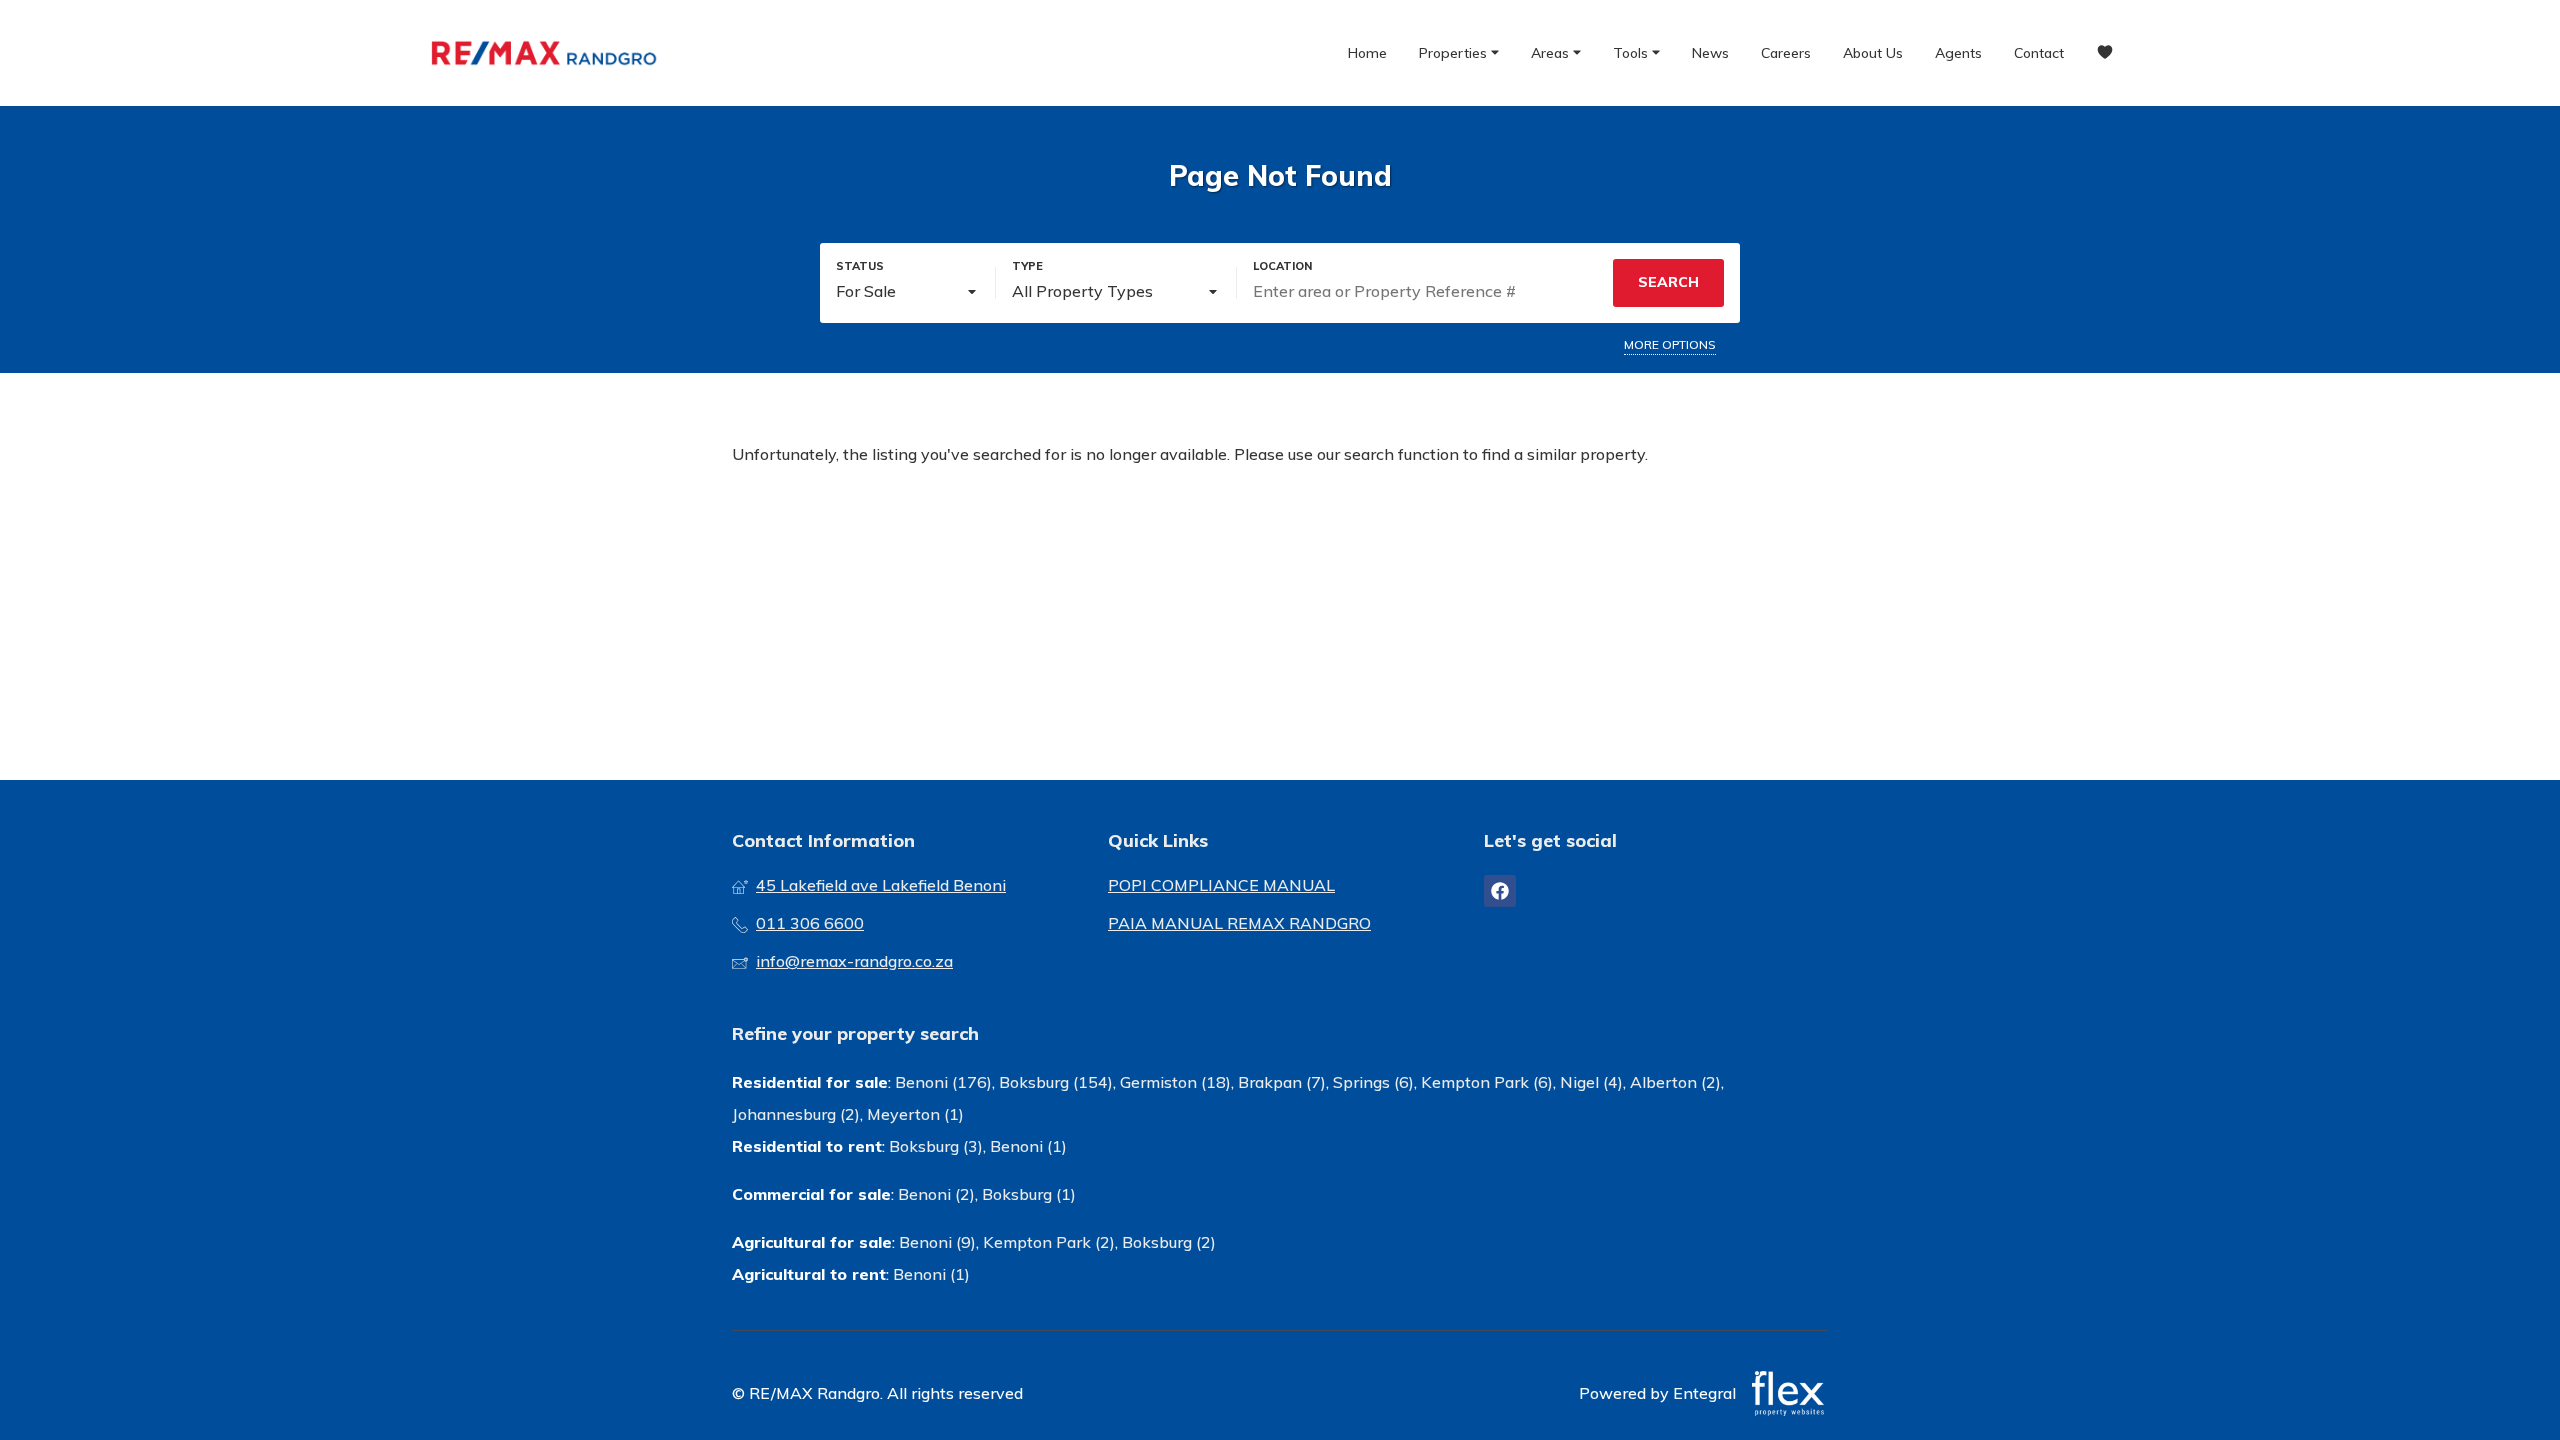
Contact (2039, 53)
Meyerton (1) (915, 1114)
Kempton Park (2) (1049, 1242)
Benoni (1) (1028, 1146)
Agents (1958, 53)
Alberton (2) (1675, 1082)
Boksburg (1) (1029, 1194)
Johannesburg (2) (796, 1114)
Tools (1632, 53)
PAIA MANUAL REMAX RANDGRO (1239, 923)
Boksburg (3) (936, 1146)
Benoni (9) (937, 1242)
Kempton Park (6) (1487, 1082)
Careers (1786, 53)
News (1710, 53)
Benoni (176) (943, 1082)
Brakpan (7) (1282, 1082)
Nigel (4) (1591, 1082)
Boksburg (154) (1056, 1082)
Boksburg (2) (1169, 1242)
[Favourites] (2105, 53)
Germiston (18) (1175, 1082)
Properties (1455, 53)
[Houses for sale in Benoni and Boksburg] (545, 53)
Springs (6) (1373, 1082)
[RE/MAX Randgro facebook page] (1500, 891)
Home (1367, 53)
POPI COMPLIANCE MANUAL (1221, 885)
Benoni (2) (936, 1194)
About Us (1873, 53)
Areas (1552, 53)
